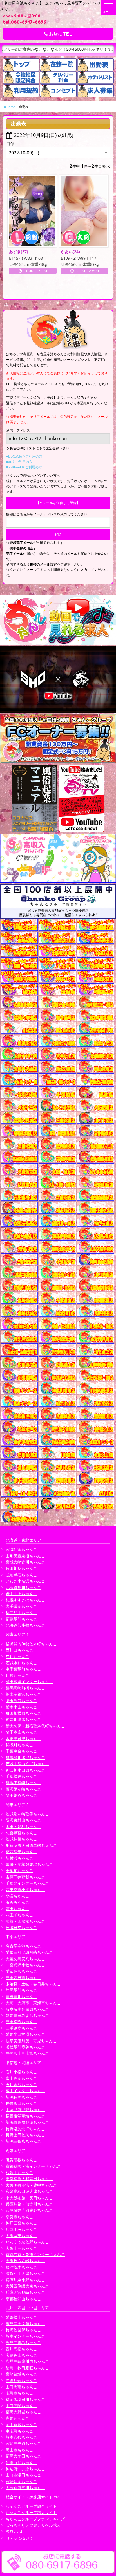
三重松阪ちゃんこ (21, 2022)
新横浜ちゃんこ (19, 1858)
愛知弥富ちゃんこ (21, 1971)
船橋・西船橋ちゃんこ (25, 1921)
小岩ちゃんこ (17, 1896)
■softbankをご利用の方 (24, 467)
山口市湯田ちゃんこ (23, 2475)
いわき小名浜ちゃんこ (25, 1581)
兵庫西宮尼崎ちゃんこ (25, 2292)
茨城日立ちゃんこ (21, 1927)
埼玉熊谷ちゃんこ (21, 1700)
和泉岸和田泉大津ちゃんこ (29, 2191)
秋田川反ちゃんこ (21, 1568)
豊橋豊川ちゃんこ (21, 1996)
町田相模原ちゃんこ (23, 1713)
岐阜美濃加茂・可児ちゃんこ (31, 2041)
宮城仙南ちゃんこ (21, 1549)
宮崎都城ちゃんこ (21, 2374)
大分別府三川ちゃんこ (25, 2488)
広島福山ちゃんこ (21, 2355)
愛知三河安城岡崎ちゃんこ (29, 1952)
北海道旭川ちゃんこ (23, 1587)
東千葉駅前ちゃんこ (23, 1669)
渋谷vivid (14, 2531)
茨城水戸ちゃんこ (21, 1663)
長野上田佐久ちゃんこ (25, 2135)
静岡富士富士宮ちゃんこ (27, 2053)
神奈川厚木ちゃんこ (23, 1719)
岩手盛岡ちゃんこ (21, 1606)
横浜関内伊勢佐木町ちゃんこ (31, 1644)
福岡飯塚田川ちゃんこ (25, 2399)
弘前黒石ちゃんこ (21, 1575)
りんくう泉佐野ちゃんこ (27, 2242)
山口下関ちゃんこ (21, 2406)
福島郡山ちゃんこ (21, 1613)
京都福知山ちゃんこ (23, 2299)
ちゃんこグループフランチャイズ (35, 2519)
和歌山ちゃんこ (19, 2172)
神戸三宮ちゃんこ (21, 2223)
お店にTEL (60, 34)
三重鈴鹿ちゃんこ (21, 2028)
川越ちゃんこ (17, 1675)
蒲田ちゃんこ (17, 1909)
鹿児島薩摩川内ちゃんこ (27, 2361)
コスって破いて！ (21, 2538)
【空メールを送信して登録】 (58, 503)
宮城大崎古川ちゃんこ (25, 1562)
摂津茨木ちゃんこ (21, 2267)
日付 (10, 144)
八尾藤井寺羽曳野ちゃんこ (29, 2210)
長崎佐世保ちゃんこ (23, 2330)
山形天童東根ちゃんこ (25, 1556)
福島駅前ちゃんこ (21, 1619)
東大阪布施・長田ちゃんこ (29, 2198)
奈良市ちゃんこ (19, 2217)
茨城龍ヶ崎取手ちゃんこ (27, 1814)
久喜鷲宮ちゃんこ (21, 1833)
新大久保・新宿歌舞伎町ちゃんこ (35, 1726)
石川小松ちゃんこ (21, 2072)
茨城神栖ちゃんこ (21, 1839)
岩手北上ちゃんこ (21, 1594)
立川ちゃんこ (17, 1656)
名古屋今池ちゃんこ (23, 1946)
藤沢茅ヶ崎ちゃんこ (23, 1789)
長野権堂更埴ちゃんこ (25, 2116)
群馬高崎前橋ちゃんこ (25, 1688)
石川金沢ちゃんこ (21, 2084)
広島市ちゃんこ (19, 2393)
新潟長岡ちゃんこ (21, 2097)
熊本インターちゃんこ (25, 2336)
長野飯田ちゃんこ (21, 2103)
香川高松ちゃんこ (21, 2349)
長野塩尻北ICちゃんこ (25, 2129)
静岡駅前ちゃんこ (21, 1990)
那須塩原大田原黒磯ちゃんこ (31, 1845)
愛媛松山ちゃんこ (21, 2317)
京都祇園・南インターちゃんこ (33, 2166)
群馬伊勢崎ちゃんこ (23, 1783)
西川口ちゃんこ (19, 1650)
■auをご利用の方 (19, 462)
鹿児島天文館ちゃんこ (25, 2324)
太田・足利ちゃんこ (23, 1826)
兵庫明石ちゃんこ (21, 2229)
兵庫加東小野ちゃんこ (25, 2280)
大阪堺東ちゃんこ (21, 2236)
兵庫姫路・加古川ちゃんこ (29, 2204)
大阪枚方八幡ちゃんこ (25, 2261)
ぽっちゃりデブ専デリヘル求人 (33, 2525)
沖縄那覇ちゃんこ (21, 2380)
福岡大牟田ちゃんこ (23, 2456)
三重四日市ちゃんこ (23, 1978)
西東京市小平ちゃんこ (25, 1890)
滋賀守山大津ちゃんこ (25, 2273)
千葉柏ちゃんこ (19, 1870)
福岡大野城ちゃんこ (23, 2412)
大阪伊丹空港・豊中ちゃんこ (31, 2185)
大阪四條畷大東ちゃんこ (27, 2286)
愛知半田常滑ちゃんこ (25, 2034)
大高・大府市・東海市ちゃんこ (33, 2003)
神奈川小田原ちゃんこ (25, 1770)
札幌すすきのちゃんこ (25, 1600)
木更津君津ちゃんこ (23, 1739)
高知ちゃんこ (17, 2418)
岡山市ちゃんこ (19, 2450)
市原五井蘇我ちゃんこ (25, 1877)
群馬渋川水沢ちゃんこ (25, 1757)
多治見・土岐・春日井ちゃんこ (33, 1984)
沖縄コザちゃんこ (21, 2463)
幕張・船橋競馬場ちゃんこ (29, 1864)
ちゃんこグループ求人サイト (31, 2512)
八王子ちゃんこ (19, 1915)
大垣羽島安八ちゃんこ (25, 1959)
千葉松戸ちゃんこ (21, 1776)
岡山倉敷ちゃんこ (21, 2424)
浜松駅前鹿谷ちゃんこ (25, 2047)
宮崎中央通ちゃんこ (23, 2443)
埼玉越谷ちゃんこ (21, 1795)
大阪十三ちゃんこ (21, 2248)
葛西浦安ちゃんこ (21, 1852)
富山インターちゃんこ (25, 2091)
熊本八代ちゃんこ (21, 2437)
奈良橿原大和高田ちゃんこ (29, 2179)
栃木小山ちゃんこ (21, 1707)
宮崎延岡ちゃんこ (21, 2481)
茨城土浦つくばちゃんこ (27, 1764)
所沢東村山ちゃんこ (23, 1820)
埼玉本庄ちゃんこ (21, 1732)
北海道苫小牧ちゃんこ (25, 1625)
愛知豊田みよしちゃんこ (27, 2015)
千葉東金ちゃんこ (21, 1751)
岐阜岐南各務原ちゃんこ (27, 2009)
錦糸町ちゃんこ (19, 1745)
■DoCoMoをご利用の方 (24, 456)
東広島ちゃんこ (19, 2431)
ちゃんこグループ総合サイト (31, 2506)
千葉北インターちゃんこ (27, 1883)
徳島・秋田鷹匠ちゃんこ (27, 2368)
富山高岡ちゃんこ (21, 2078)
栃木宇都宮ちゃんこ (23, 1694)
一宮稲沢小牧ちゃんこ (25, 1965)
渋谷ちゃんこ (17, 1902)
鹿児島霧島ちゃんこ (23, 2342)
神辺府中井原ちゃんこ (25, 2469)
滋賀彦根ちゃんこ (21, 2160)
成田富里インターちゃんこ (29, 1682)
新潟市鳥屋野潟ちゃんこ (27, 2122)
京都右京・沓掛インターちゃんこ (35, 2254)
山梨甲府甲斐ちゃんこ (25, 2110)
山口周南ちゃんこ (21, 2387)
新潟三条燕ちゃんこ (23, 2141)
